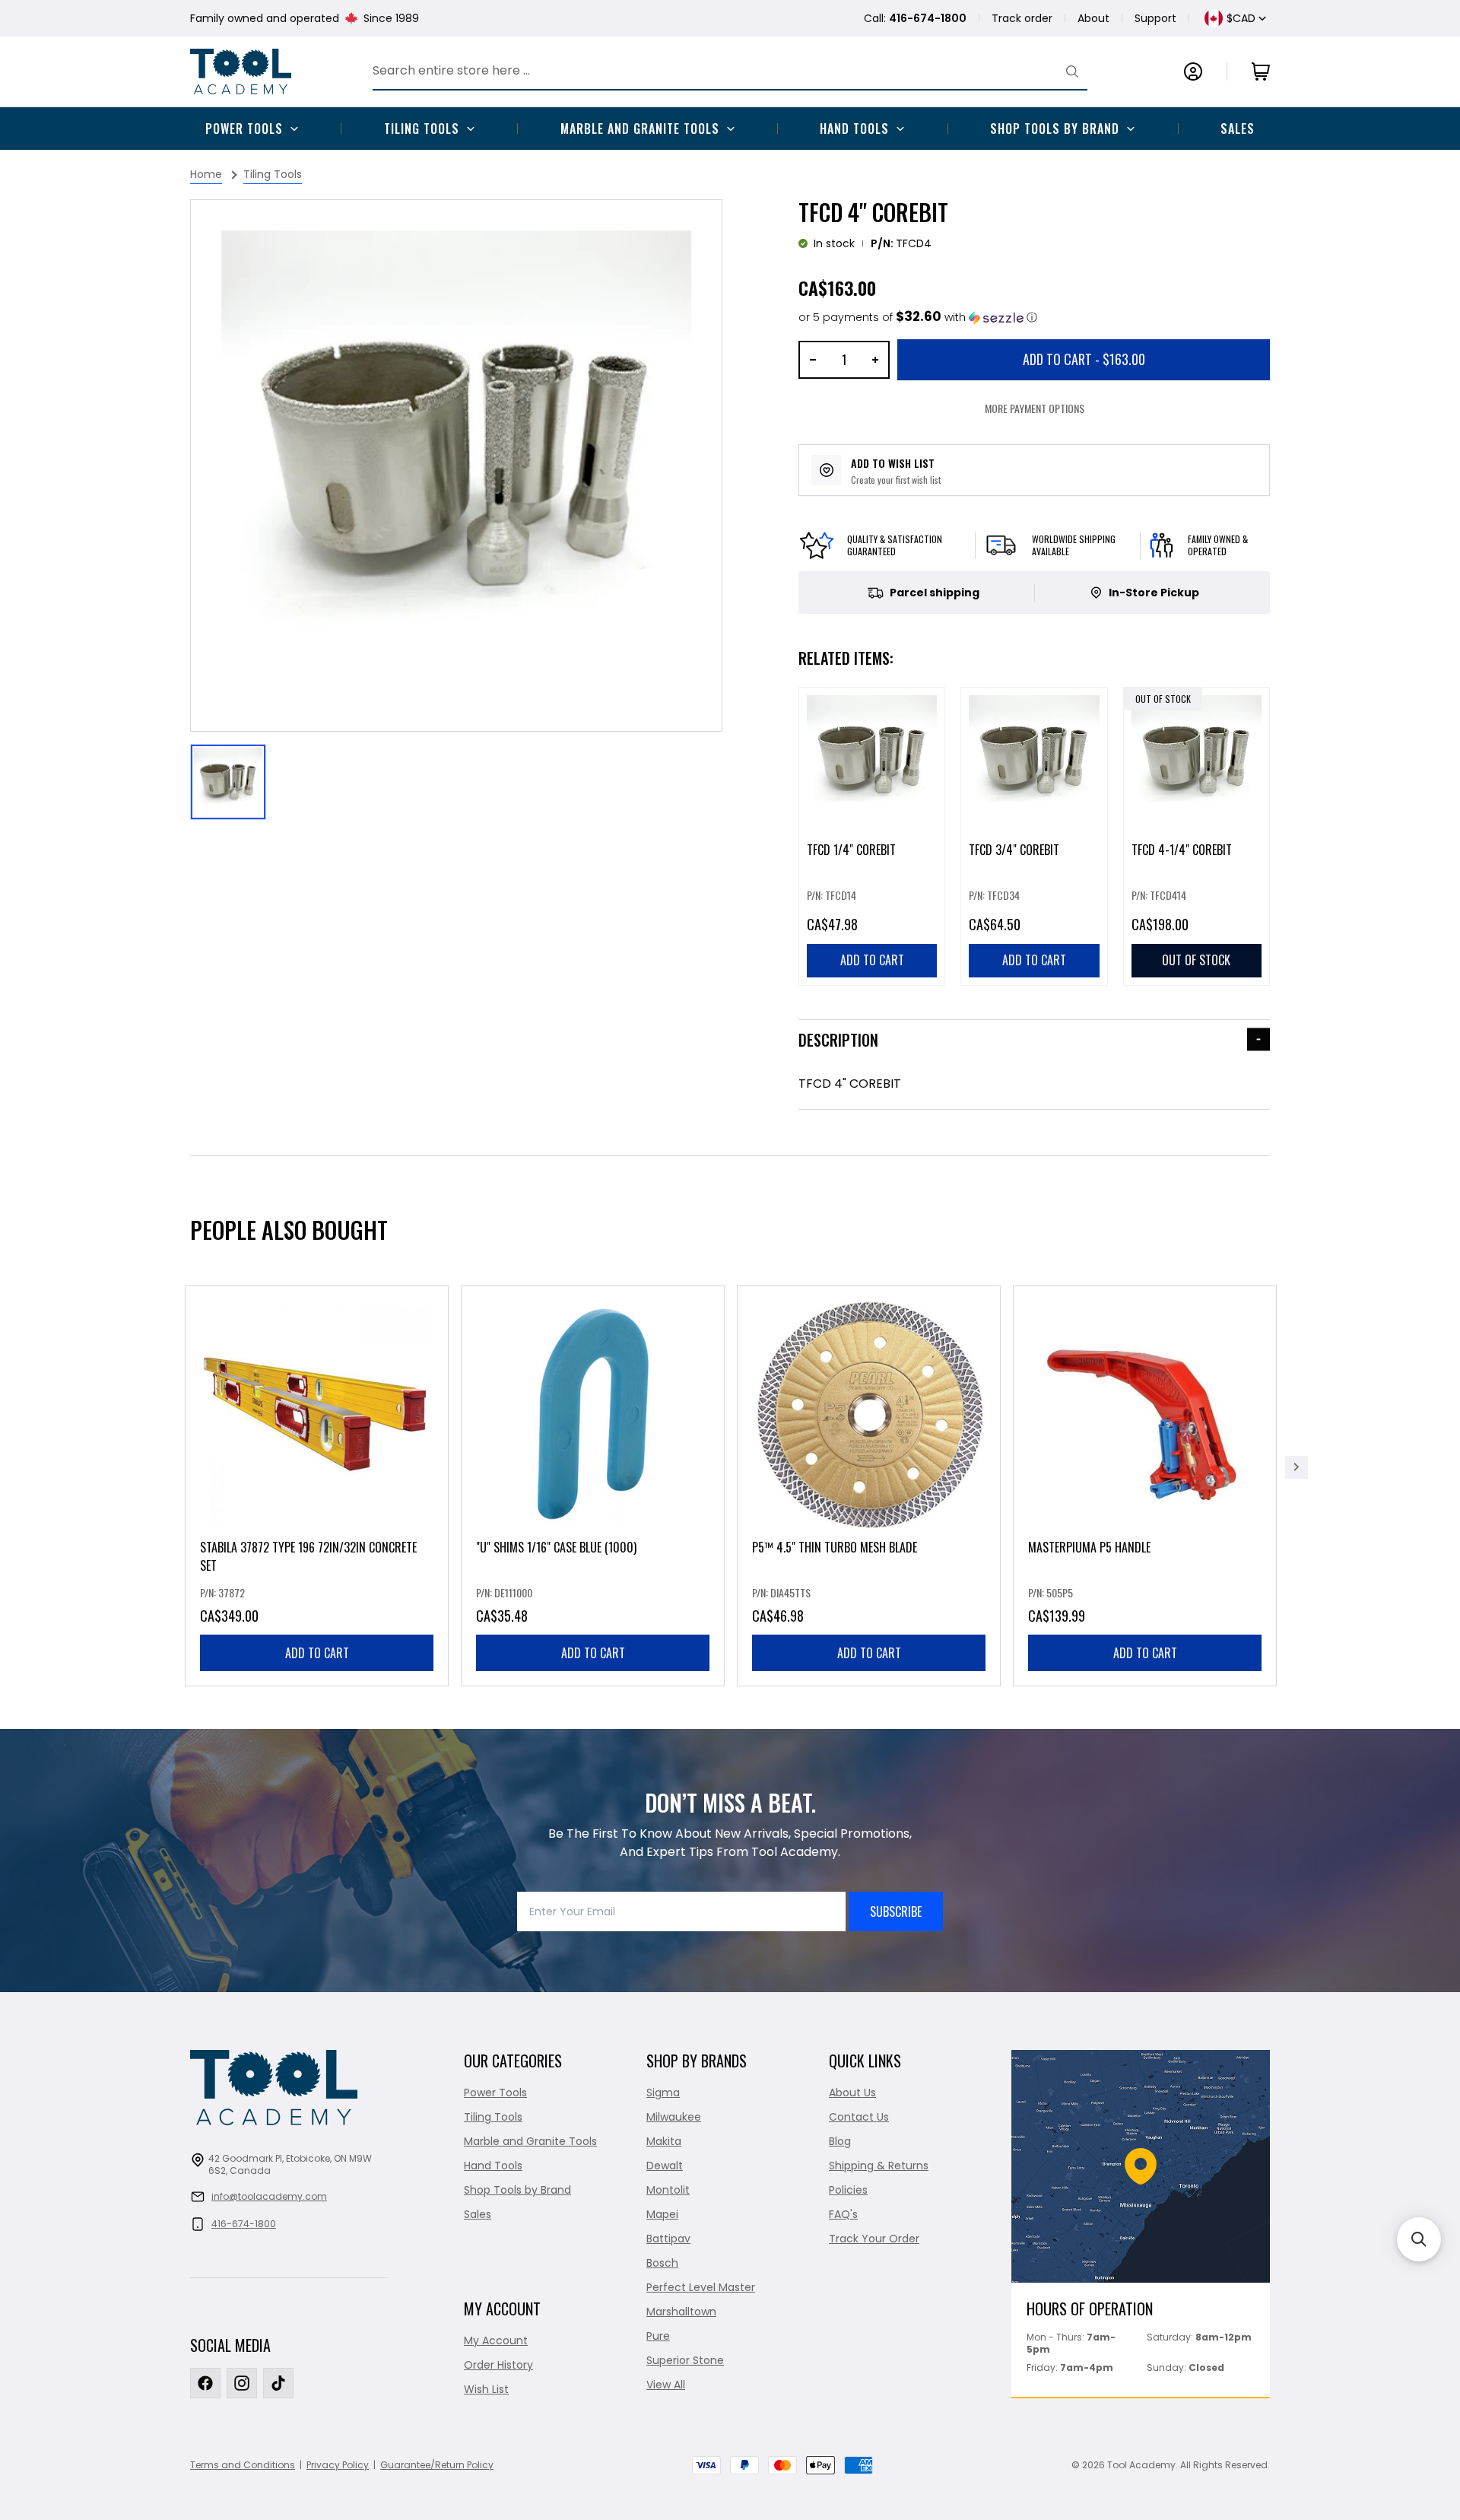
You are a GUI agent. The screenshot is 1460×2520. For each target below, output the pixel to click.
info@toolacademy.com (269, 2196)
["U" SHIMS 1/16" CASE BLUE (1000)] (593, 1486)
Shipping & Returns (879, 2166)
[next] (1297, 1467)
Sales (1238, 129)
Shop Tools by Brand (1055, 129)
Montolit (668, 2190)
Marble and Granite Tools (640, 129)
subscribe (896, 1911)
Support (1155, 18)
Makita (664, 2141)
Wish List (486, 2389)
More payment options (1035, 408)
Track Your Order (874, 2239)
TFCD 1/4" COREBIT (851, 850)
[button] (918, 318)
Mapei (662, 2214)
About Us (852, 2093)
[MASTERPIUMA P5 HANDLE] (1145, 1486)
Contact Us (859, 2117)
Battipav (668, 2239)
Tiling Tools (422, 129)
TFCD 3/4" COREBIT (1014, 850)
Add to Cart (1084, 359)
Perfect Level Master (701, 2287)
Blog (840, 2141)
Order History (498, 2365)
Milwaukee (674, 2117)
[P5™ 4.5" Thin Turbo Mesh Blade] (869, 1486)
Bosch (662, 2263)
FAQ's (843, 2214)
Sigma (663, 2093)
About (1093, 18)
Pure (658, 2336)
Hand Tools (854, 129)
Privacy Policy (338, 2465)
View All (666, 2385)
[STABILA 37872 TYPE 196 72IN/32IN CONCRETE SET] (317, 1486)
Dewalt (665, 2166)
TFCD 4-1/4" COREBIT (1182, 850)
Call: (915, 18)
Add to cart (317, 1653)
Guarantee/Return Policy (437, 2465)
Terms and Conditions (243, 2465)
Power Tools (244, 129)
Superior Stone (685, 2360)
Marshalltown (681, 2312)
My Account (496, 2340)
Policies (848, 2190)
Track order (1022, 18)
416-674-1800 (244, 2224)
